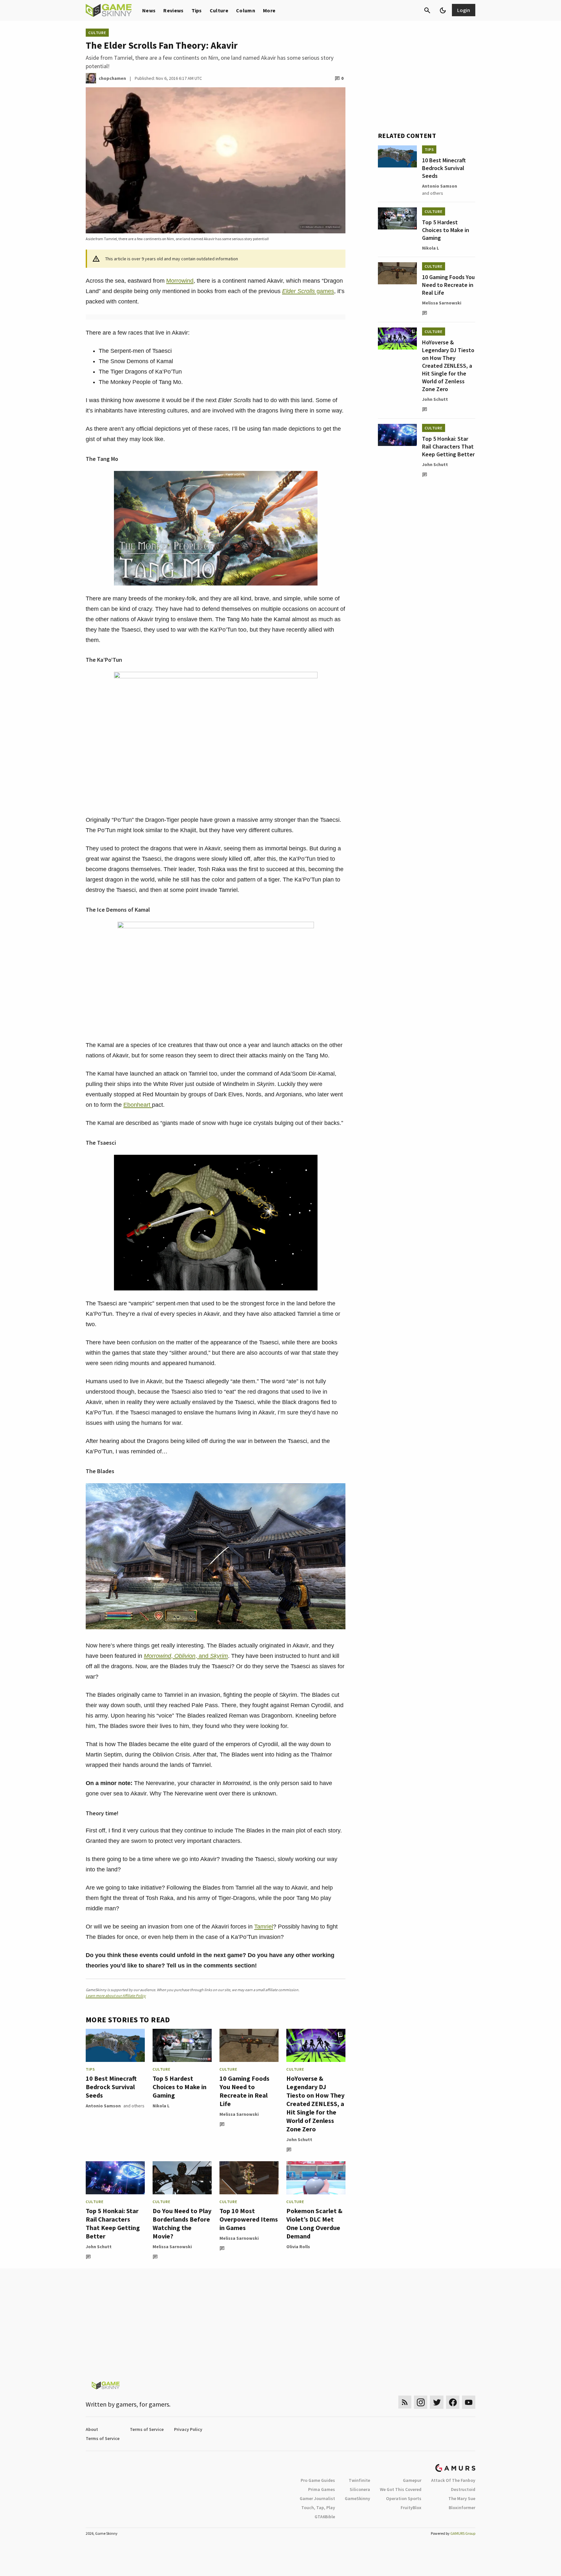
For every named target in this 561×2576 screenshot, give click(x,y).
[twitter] (437, 2402)
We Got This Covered (401, 2489)
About (92, 2429)
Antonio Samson (103, 2106)
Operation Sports (404, 2498)
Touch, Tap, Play (318, 2508)
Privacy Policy (188, 2429)
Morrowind (180, 281)
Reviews (173, 10)
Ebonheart (138, 1105)
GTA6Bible (325, 2517)
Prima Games (322, 2489)
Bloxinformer (462, 2508)
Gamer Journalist (317, 2498)
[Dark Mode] (443, 10)
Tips (197, 10)
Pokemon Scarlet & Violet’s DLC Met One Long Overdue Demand (314, 2223)
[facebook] (453, 2402)
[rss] (405, 2402)
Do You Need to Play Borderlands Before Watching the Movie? (182, 2223)
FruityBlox (411, 2508)
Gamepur (412, 2480)
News (149, 10)
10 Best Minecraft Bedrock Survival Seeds (111, 2087)
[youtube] (469, 2402)
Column (246, 10)
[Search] (427, 10)
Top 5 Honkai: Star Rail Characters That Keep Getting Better (113, 2223)
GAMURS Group (463, 2533)
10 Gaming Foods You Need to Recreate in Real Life (244, 2091)
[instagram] (421, 2402)
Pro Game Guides (318, 2480)
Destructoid (463, 2489)
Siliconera (360, 2489)
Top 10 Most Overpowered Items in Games (249, 2219)
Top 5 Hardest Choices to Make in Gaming (180, 2087)
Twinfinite (359, 2480)
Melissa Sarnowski (239, 2114)
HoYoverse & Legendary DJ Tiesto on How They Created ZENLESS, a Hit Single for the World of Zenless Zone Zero (315, 2104)
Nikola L (161, 2106)
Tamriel (264, 1927)
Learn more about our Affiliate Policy (116, 1996)
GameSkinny (357, 2498)
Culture (219, 10)
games (308, 291)
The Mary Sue (462, 2498)
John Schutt (299, 2139)
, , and (186, 1656)
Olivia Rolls (298, 2247)
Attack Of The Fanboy (453, 2480)
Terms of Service (147, 2429)
